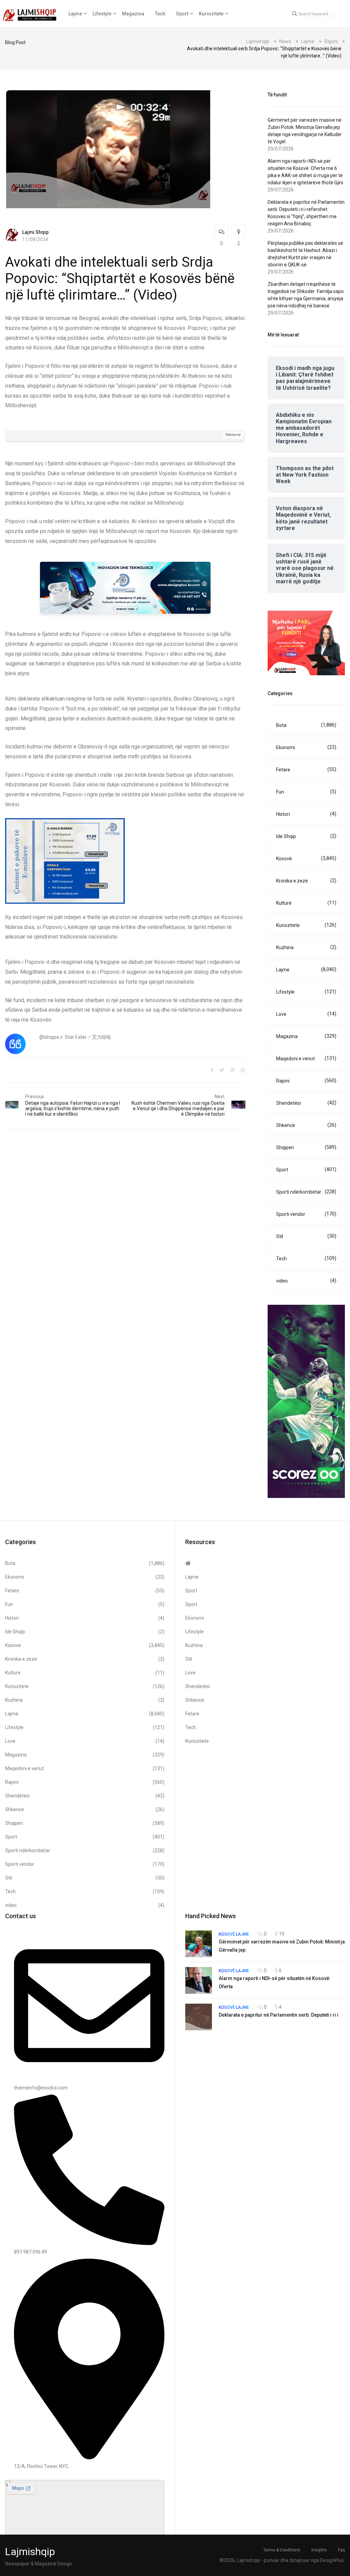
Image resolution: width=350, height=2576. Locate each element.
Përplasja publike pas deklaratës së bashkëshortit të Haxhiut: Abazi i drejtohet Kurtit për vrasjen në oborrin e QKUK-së (305, 254)
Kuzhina (306, 947)
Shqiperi (306, 1147)
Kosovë (306, 858)
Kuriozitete (211, 14)
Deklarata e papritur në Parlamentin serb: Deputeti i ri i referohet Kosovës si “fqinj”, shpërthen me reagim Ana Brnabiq (306, 213)
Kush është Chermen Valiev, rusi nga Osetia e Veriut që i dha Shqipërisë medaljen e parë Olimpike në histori (178, 1108)
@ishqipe (49, 1037)
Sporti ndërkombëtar (306, 1192)
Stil (306, 1236)
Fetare (306, 769)
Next (220, 1097)
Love (306, 1014)
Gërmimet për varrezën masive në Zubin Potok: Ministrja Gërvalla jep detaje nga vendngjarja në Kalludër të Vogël (305, 131)
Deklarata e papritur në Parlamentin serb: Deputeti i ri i (279, 2015)
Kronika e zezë (306, 881)
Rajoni (306, 1081)
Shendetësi (306, 1103)
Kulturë (306, 903)
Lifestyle (102, 14)
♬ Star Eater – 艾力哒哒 (85, 1037)
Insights (319, 2550)
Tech (160, 14)
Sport (182, 14)
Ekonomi (306, 747)
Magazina (133, 14)
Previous (35, 1097)
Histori (306, 814)
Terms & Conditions (282, 2550)
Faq (341, 2550)
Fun (306, 792)
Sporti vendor (306, 1214)
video (306, 1281)
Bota (306, 725)
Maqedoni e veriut (306, 1058)
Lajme (75, 14)
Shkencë (306, 1125)
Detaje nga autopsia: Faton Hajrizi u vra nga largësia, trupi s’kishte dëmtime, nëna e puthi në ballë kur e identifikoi (73, 1108)
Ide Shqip (306, 836)
